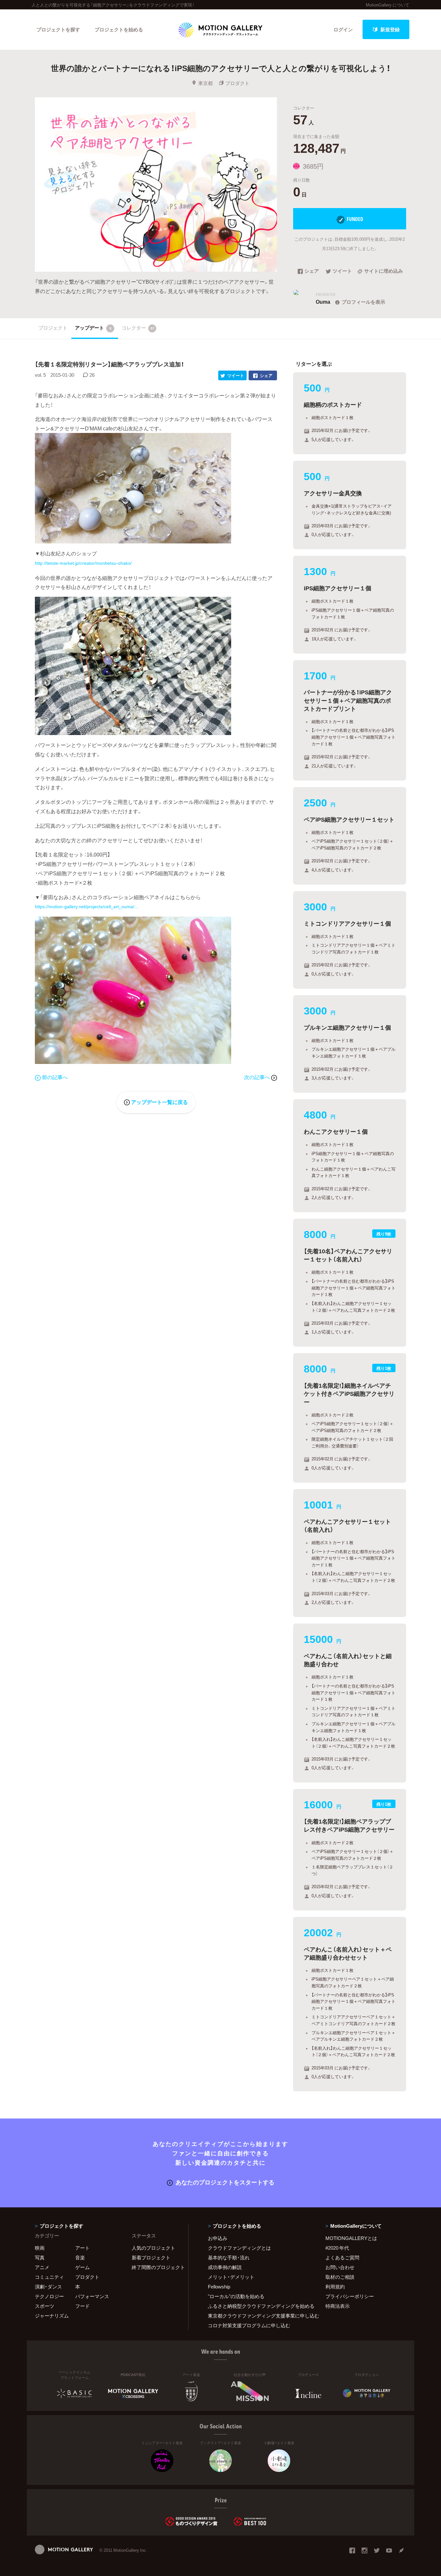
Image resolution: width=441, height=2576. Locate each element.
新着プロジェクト (151, 2257)
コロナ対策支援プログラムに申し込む (249, 2325)
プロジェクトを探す (58, 29)
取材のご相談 (340, 2277)
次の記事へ (258, 1077)
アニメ (42, 2267)
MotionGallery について (388, 5)
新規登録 (390, 29)
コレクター (138, 328)
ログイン (343, 29)
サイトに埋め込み (384, 271)
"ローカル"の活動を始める (236, 2296)
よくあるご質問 (342, 2257)
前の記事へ (55, 1077)
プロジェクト (53, 328)
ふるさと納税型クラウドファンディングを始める (259, 2306)
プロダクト (237, 83)
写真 (40, 2257)
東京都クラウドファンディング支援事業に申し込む (259, 2316)
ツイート (342, 271)
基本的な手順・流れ (229, 2257)
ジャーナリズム (52, 2316)
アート (82, 2248)
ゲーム (82, 2267)
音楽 (80, 2257)
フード (82, 2306)
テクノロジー (49, 2296)
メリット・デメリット (231, 2277)
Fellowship (219, 2287)
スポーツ (45, 2306)
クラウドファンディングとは (239, 2248)
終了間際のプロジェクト (156, 2267)
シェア (312, 271)
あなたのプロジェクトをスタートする (225, 2182)
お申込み (218, 2238)
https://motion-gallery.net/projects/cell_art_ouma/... (87, 907)
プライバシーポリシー (350, 2296)
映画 (40, 2248)
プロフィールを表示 (363, 302)
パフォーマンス (92, 2296)
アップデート (93, 328)
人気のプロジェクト (154, 2248)
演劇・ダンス (48, 2287)
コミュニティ (49, 2277)
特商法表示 (338, 2306)
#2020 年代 (337, 2248)
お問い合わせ (340, 2267)
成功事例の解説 (225, 2267)
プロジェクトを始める (119, 29)
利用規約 (335, 2287)
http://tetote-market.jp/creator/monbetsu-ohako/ (83, 563)
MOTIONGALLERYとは (351, 2238)
